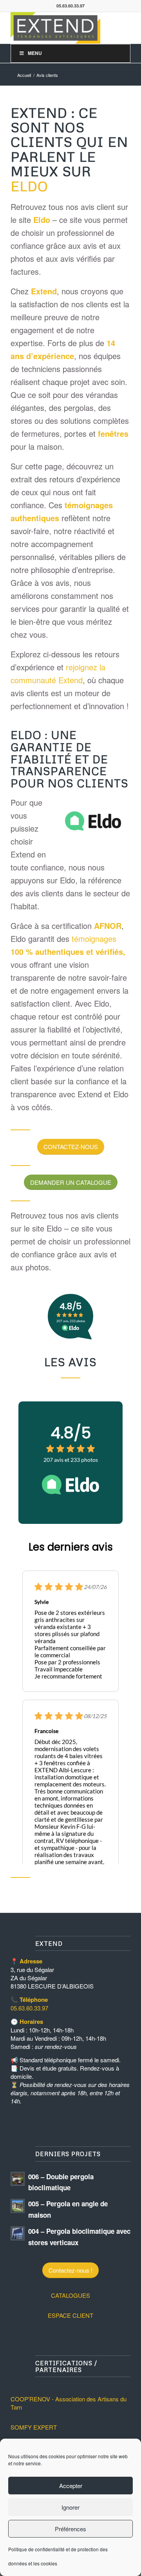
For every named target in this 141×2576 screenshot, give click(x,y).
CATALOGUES (70, 2295)
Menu (35, 53)
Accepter (71, 2486)
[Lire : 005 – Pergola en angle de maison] (18, 2206)
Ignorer (70, 2507)
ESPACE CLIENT (70, 2315)
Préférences (70, 2529)
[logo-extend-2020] (59, 28)
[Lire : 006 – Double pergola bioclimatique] (18, 2179)
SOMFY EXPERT (34, 2427)
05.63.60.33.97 (29, 2008)
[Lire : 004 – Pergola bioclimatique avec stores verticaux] (18, 2233)
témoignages (94, 939)
